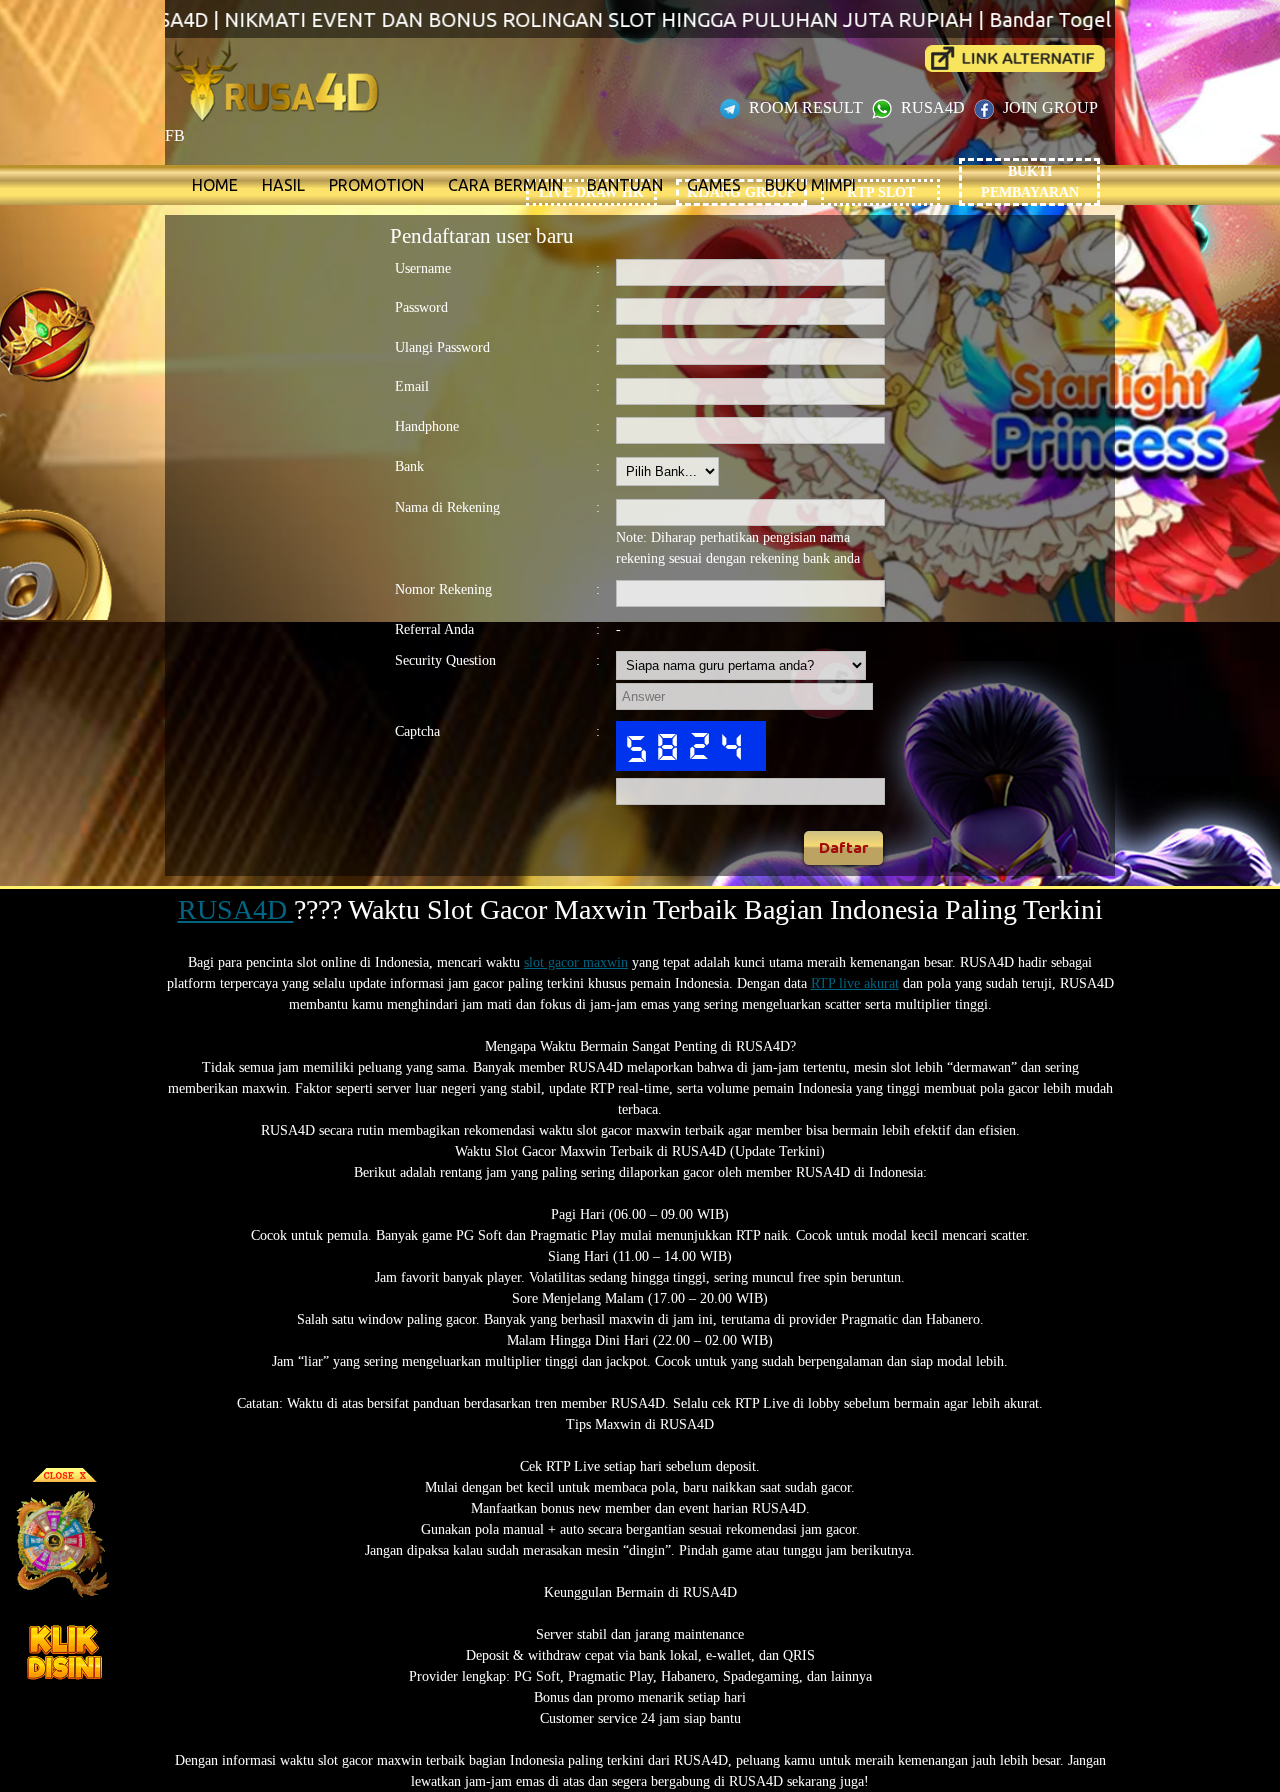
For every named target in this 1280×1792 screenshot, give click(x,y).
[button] (844, 848)
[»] (1015, 58)
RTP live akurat (855, 983)
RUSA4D (933, 107)
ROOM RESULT (806, 107)
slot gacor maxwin (576, 962)
